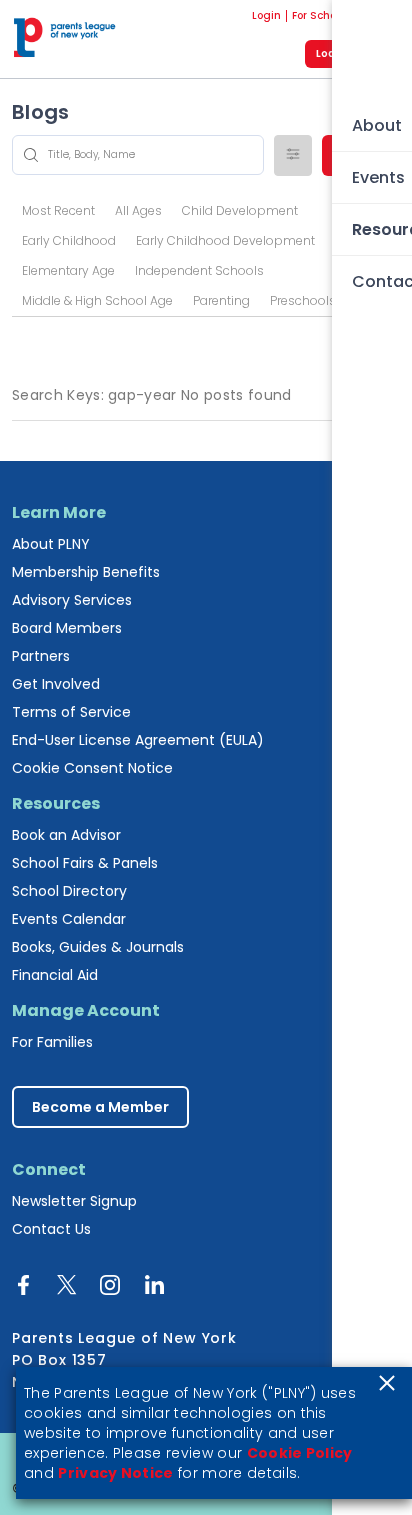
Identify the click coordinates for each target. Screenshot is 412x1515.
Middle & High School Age (97, 300)
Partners (41, 656)
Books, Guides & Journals (98, 947)
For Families (52, 1042)
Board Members (67, 628)
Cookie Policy (300, 1453)
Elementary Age (68, 270)
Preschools (303, 300)
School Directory (69, 891)
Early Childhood (69, 240)
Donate (380, 16)
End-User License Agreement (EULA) (138, 740)
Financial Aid (55, 975)
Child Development (240, 210)
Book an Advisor (66, 835)
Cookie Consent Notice (92, 768)
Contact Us (51, 1229)
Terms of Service (71, 712)
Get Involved (56, 684)
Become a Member (100, 1107)
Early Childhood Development (225, 240)
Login (266, 16)
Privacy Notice (115, 1473)
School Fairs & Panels (85, 863)
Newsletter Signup (74, 1201)
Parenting (221, 300)
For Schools (321, 16)
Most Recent (58, 210)
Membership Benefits (86, 572)
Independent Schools (199, 270)
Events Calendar (69, 919)
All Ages (138, 210)
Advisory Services (72, 600)
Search (361, 154)
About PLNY (51, 544)
